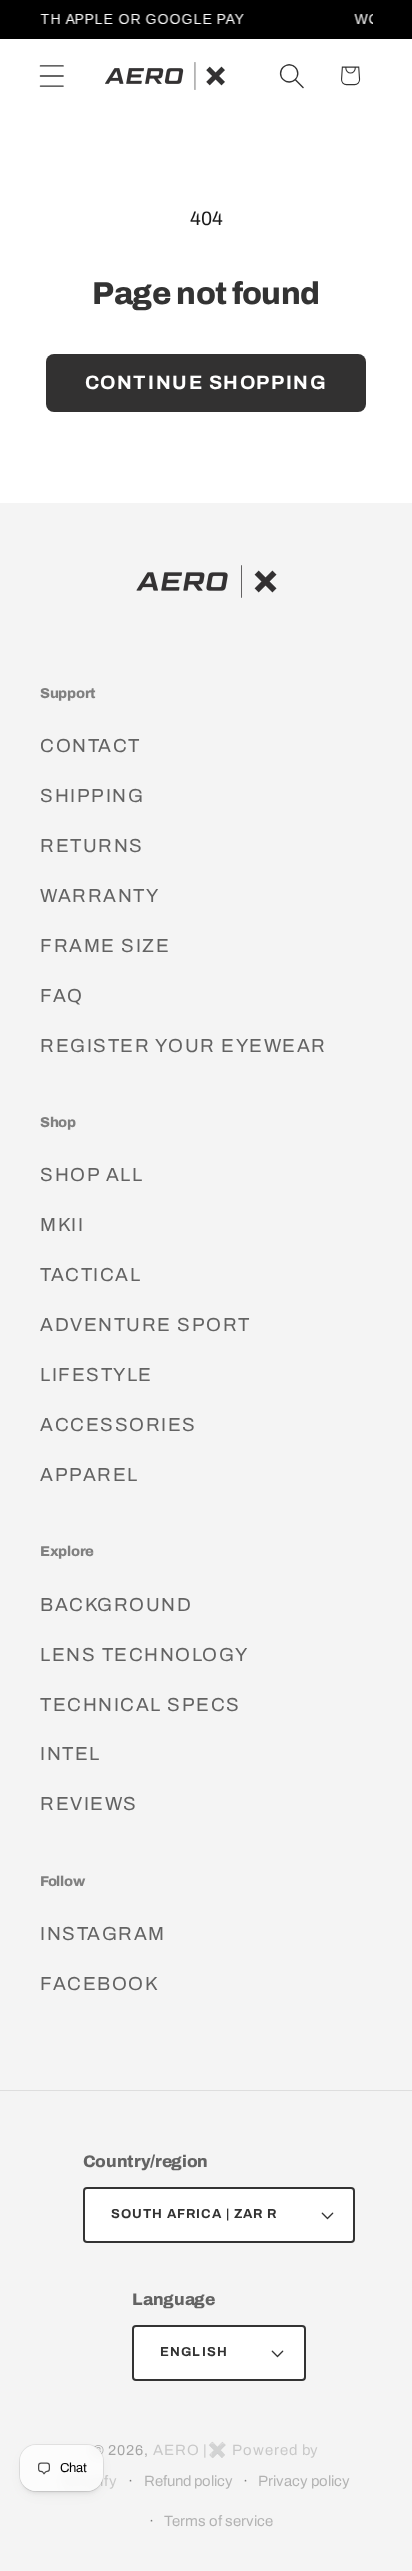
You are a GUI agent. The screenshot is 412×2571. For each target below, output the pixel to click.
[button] (51, 75)
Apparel (89, 1474)
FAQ (62, 995)
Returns (92, 845)
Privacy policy (304, 2481)
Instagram (103, 1933)
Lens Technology (144, 1654)
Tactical (90, 1274)
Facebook (99, 1983)
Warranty (99, 895)
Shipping (92, 795)
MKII (62, 1224)
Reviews (89, 1803)
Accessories (118, 1424)
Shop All (91, 1174)
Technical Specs (140, 1704)
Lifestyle (96, 1374)
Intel (70, 1753)
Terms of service (218, 2521)
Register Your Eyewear (183, 1045)
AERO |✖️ (190, 2450)
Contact (90, 745)
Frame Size (105, 945)
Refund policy (188, 2481)
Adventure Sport (145, 1324)
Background (116, 1604)
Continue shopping (206, 382)
